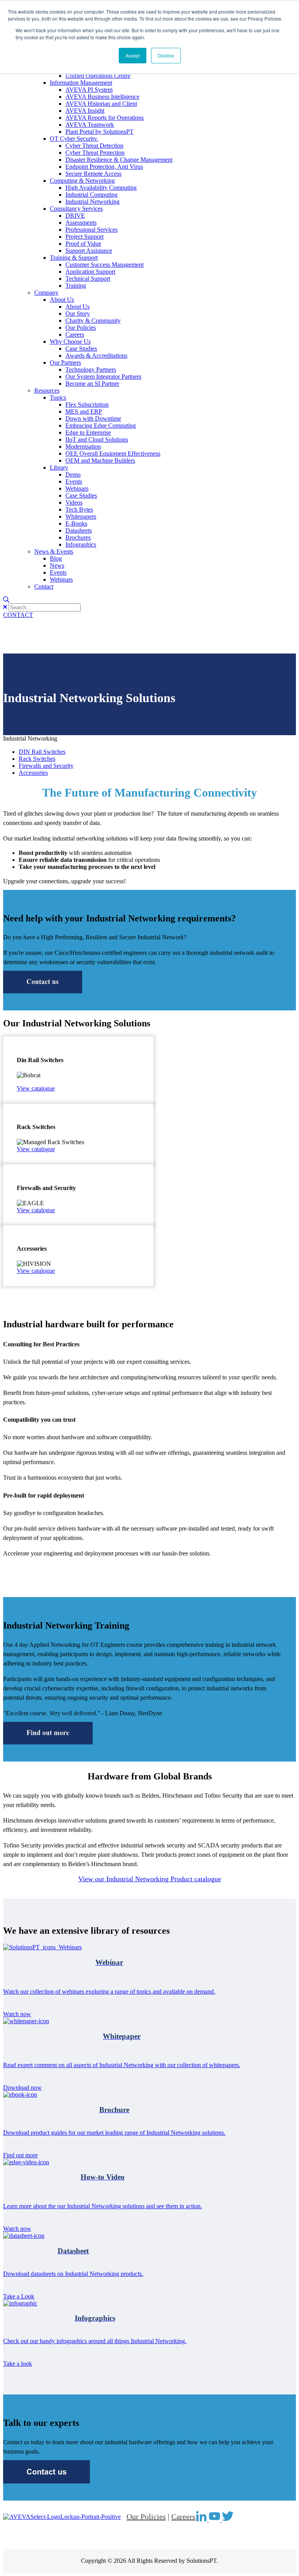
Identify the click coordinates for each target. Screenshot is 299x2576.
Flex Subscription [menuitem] (87, 405)
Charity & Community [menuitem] (93, 321)
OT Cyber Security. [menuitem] (74, 139)
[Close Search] (5, 607)
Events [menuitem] (74, 481)
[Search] (6, 600)
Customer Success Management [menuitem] (105, 265)
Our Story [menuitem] (78, 314)
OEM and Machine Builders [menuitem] (100, 460)
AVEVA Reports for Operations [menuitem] (105, 118)
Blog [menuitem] (56, 558)
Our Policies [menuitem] (81, 328)
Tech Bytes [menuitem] (79, 509)
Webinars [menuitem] (77, 488)
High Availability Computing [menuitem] (101, 188)
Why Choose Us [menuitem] (70, 342)
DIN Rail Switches (42, 752)
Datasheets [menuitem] (79, 530)
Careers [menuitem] (75, 335)
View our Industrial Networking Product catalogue (150, 1879)
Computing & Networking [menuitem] (82, 181)
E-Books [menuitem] (76, 523)
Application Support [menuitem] (90, 272)
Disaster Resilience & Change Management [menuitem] (119, 160)
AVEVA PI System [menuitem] (89, 90)
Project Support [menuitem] (84, 237)
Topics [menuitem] (58, 398)
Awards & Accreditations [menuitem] (96, 356)
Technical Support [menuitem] (88, 279)
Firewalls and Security (46, 766)
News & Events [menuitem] (54, 551)
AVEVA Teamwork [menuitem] (90, 125)
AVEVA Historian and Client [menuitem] (101, 104)
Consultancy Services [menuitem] (76, 209)
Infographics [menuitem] (81, 544)
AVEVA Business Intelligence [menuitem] (102, 97)
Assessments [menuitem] (81, 223)
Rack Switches (37, 759)
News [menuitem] (57, 565)
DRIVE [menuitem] (75, 216)
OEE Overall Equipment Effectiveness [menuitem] (113, 454)
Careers (183, 2517)
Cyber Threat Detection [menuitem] (94, 146)
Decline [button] (166, 55)
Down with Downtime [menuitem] (93, 419)
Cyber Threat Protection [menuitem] (95, 153)
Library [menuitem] (59, 467)
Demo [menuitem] (73, 474)
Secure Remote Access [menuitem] (93, 174)
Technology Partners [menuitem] (91, 370)
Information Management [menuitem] (81, 83)
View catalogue (36, 1088)
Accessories (33, 773)
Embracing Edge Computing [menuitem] (101, 426)
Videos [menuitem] (74, 502)
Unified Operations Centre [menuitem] (98, 76)
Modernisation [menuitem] (83, 447)
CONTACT (18, 615)
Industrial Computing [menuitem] (91, 195)
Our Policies (146, 2517)
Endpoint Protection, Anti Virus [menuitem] (104, 167)
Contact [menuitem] (44, 586)
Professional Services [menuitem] (91, 230)
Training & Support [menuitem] (74, 258)
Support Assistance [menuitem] (89, 251)
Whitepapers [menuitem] (81, 516)
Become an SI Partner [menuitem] (92, 384)
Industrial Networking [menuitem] (92, 202)
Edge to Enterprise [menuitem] (88, 433)
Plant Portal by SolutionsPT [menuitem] (99, 132)
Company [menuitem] (46, 293)
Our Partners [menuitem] (65, 363)
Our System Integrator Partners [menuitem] (103, 377)
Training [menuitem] (76, 286)
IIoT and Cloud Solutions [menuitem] (97, 440)
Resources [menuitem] (47, 391)
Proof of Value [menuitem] (83, 244)
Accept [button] (133, 55)
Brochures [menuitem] (78, 537)
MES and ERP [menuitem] (84, 412)
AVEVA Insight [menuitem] (85, 111)
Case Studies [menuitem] (81, 349)
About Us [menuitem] (62, 300)
